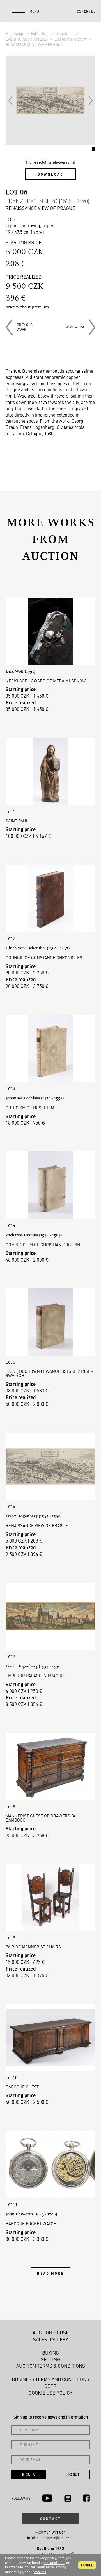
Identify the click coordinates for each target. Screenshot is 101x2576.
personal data (54, 2563)
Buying (50, 2353)
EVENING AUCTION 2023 (27, 39)
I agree (87, 2565)
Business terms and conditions (50, 2379)
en (86, 11)
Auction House (51, 2333)
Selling (50, 2359)
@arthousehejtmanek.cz (51, 2537)
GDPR (50, 2386)
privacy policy (46, 2558)
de (93, 11)
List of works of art (71, 39)
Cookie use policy (50, 2393)
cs (79, 11)
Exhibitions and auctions (53, 33)
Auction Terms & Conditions (51, 2366)
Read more (50, 2273)
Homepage (15, 33)
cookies (40, 2572)
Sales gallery (51, 2339)
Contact (50, 2518)
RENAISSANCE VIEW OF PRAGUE (34, 44)
